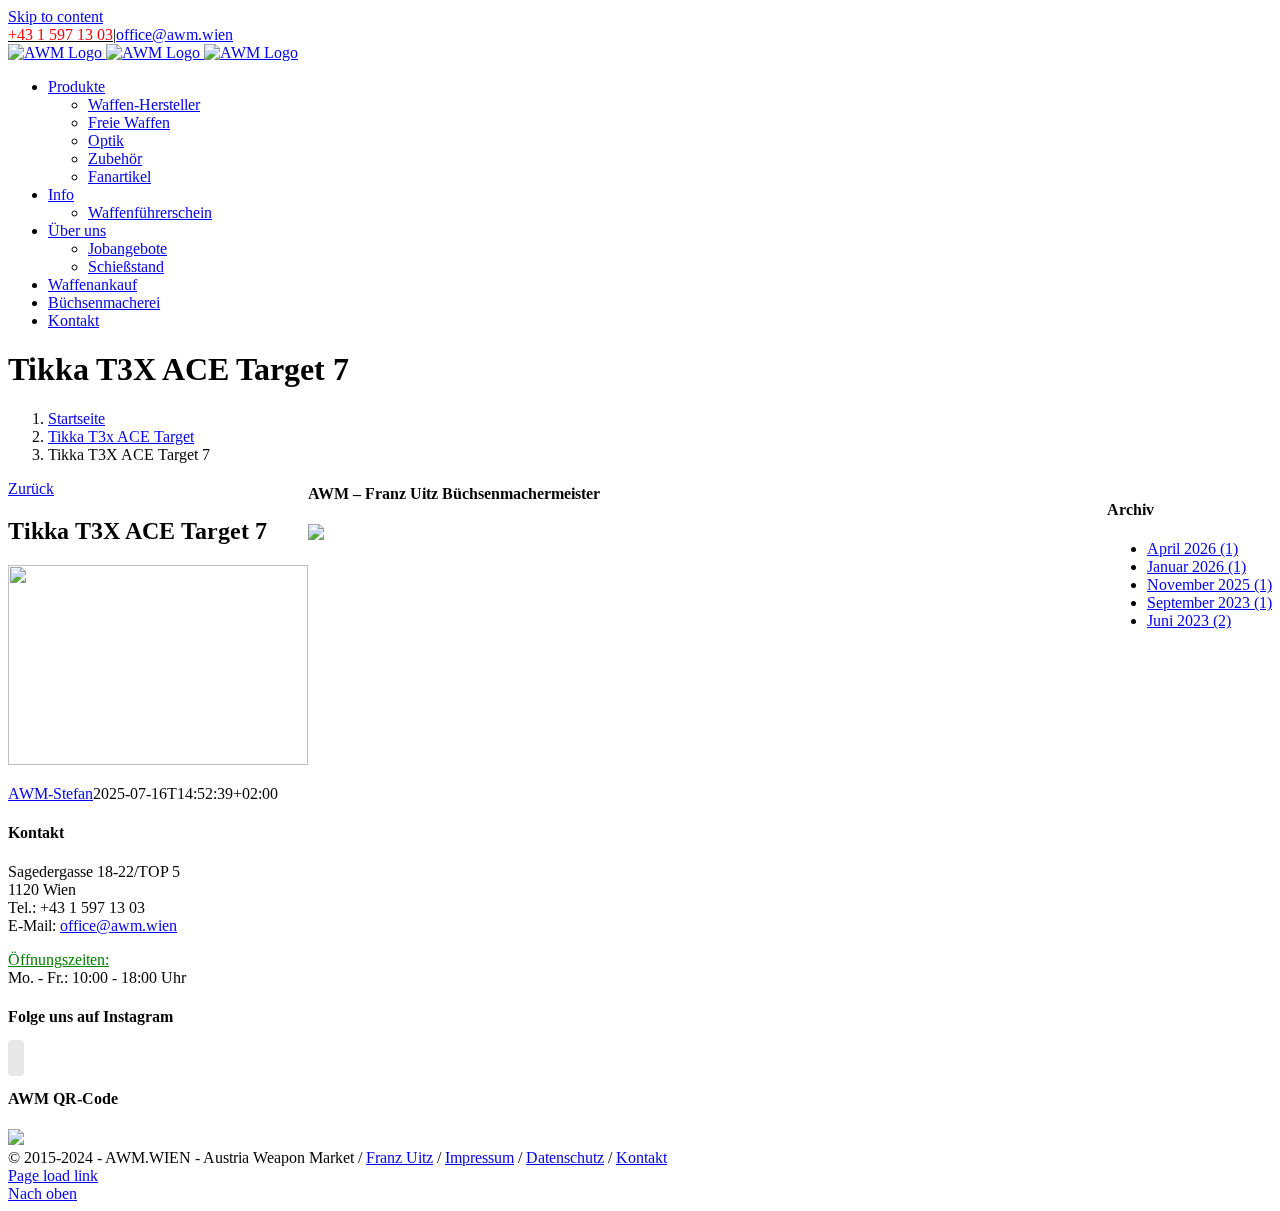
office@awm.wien (174, 34)
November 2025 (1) (1209, 584)
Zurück (31, 488)
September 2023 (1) (1209, 602)
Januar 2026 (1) (1196, 566)
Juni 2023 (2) (1189, 620)
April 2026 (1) (1192, 548)
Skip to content (55, 16)
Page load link (53, 1175)
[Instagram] (16, 1058)
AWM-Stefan (50, 793)
